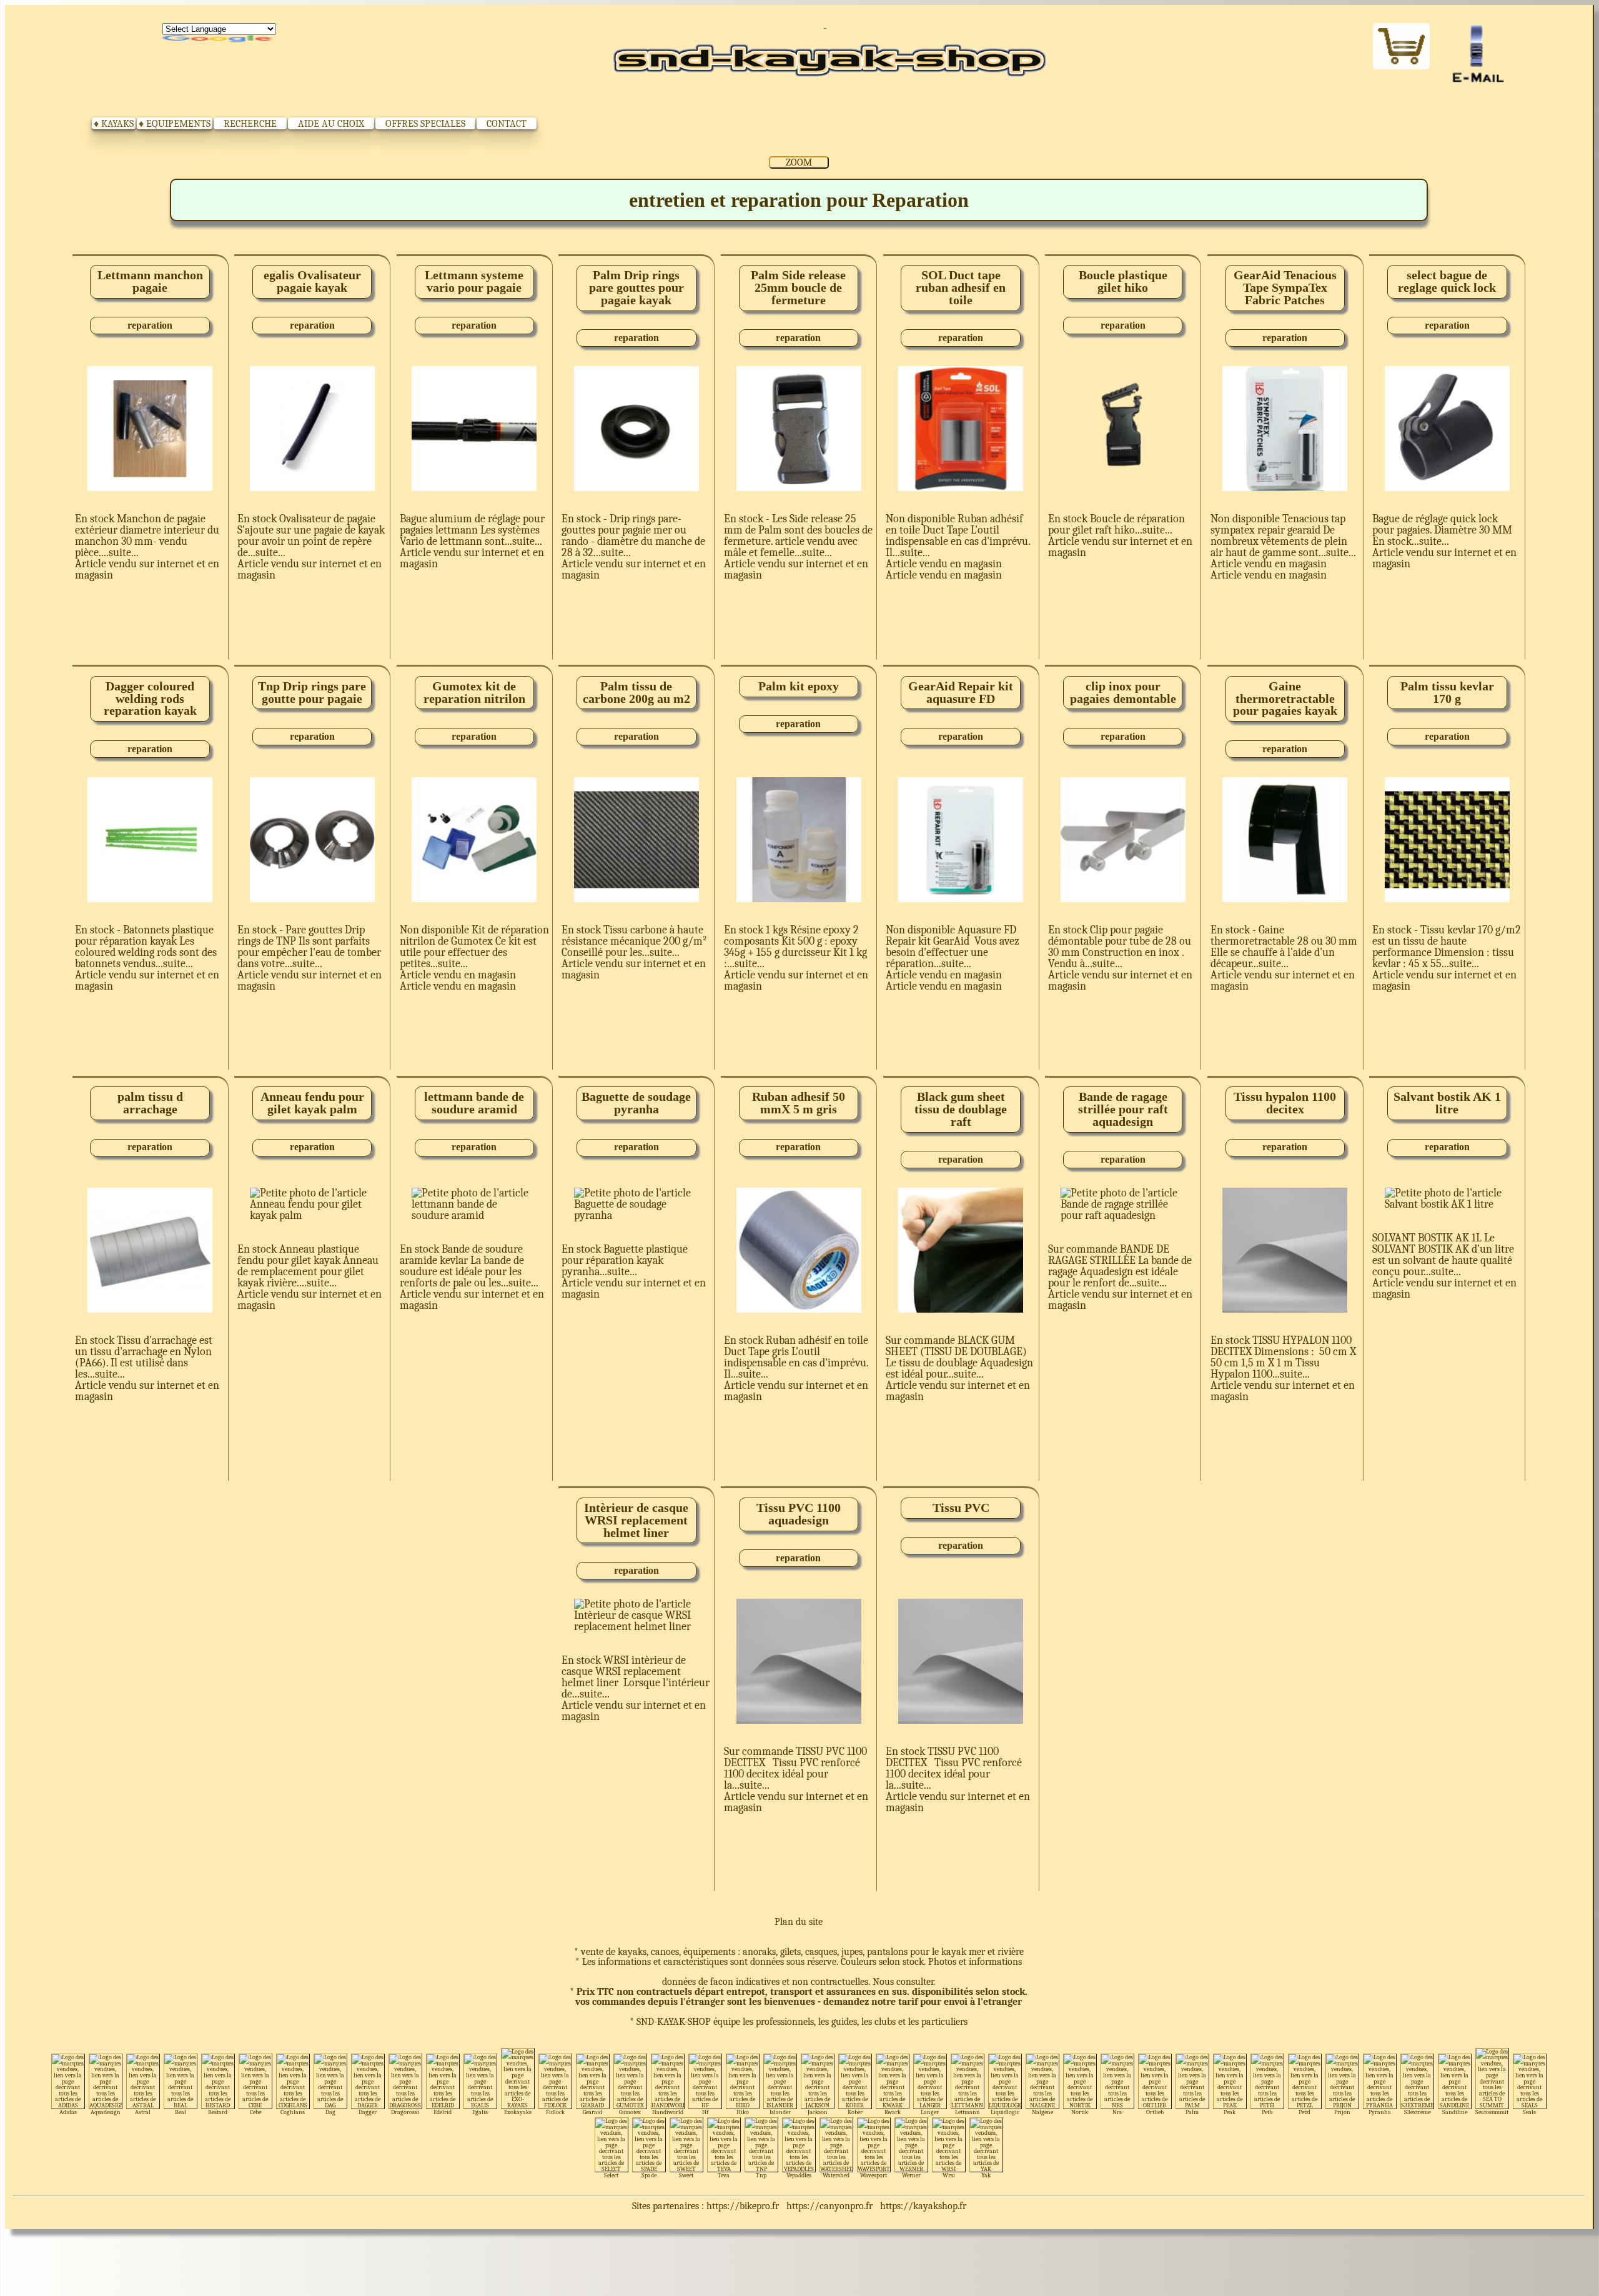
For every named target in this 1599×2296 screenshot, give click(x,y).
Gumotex (630, 2112)
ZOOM (799, 162)
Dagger (368, 2112)
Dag (330, 2112)
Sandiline (1455, 2112)
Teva (724, 2175)
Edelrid (443, 2112)
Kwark (893, 2112)
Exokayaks (518, 2112)
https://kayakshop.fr (923, 2206)
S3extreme (1417, 2112)
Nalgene (1042, 2112)
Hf (705, 2112)
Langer (930, 2112)
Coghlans (293, 2112)
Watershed (836, 2175)
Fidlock (555, 2112)
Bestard (218, 2112)
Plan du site (799, 1922)
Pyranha (1380, 2112)
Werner (911, 2175)
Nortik (1080, 2112)
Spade (649, 2175)
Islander (780, 2112)
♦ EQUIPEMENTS (175, 124)
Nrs (1117, 2112)
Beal (181, 2112)
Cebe (255, 2112)
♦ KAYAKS (114, 124)
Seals (1529, 2112)
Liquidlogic (1005, 2112)
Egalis (480, 2112)
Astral (143, 2112)
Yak (986, 2175)
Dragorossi (405, 2112)
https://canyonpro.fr (829, 2206)
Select (611, 2175)
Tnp (761, 2175)
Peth (1267, 2112)
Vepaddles (799, 2175)
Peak (1230, 2112)
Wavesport (874, 2175)
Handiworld (668, 2112)
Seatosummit (1492, 2112)
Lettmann (968, 2112)
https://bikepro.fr (743, 2206)
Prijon (1342, 2112)
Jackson (818, 2112)
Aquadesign (106, 2112)
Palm (1192, 2112)
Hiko (743, 2112)
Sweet (686, 2175)
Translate (219, 39)
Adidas (68, 2112)
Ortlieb (1155, 2112)
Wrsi (949, 2175)
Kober (855, 2112)
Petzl (1304, 2112)
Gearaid (592, 2112)
